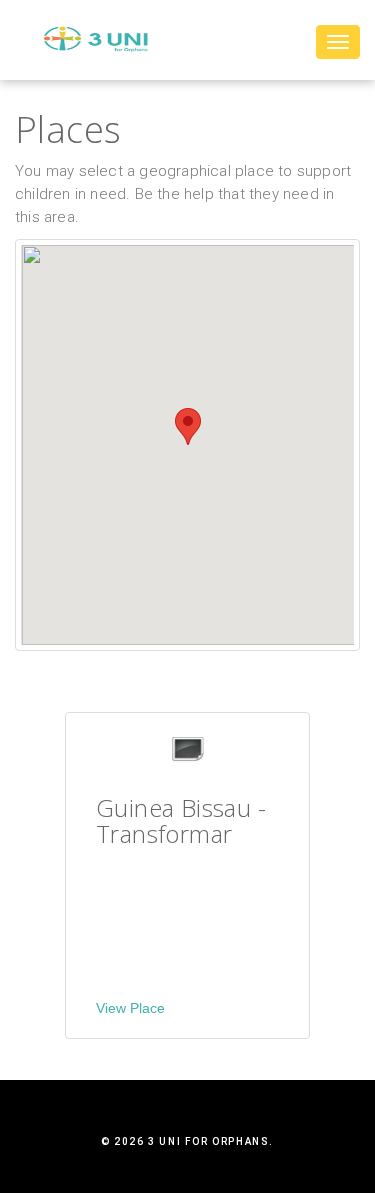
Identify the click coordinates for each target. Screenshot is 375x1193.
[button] (188, 426)
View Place (130, 1008)
